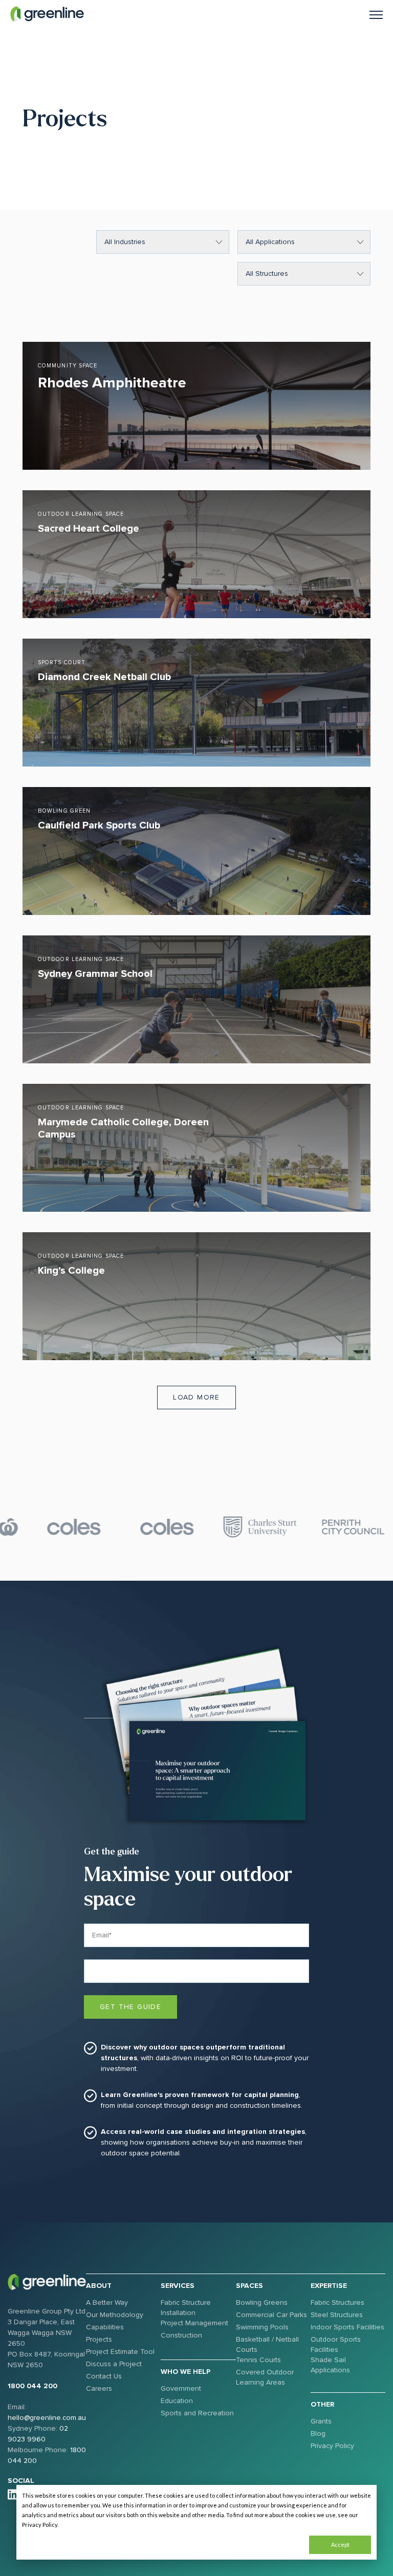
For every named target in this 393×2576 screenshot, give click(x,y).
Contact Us (104, 2376)
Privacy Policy (332, 2446)
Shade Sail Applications (330, 2365)
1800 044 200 (32, 2386)
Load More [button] (196, 1397)
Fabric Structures (337, 2302)
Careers (99, 2388)
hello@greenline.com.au (47, 2418)
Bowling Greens (262, 2302)
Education (177, 2401)
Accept (340, 2545)
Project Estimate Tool (120, 2352)
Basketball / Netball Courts (267, 2344)
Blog (318, 2433)
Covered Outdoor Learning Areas (265, 2377)
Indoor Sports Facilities (347, 2327)
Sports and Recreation (197, 2413)
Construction (181, 2335)
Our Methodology (115, 2315)
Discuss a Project (114, 2364)
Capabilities (105, 2327)
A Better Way (107, 2302)
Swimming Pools (262, 2327)
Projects (99, 2339)
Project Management (194, 2323)
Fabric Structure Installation (186, 2308)
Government (181, 2388)
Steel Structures (337, 2315)
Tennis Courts (258, 2360)
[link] (47, 14)
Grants (321, 2421)
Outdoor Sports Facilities (336, 2344)
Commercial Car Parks (271, 2315)
